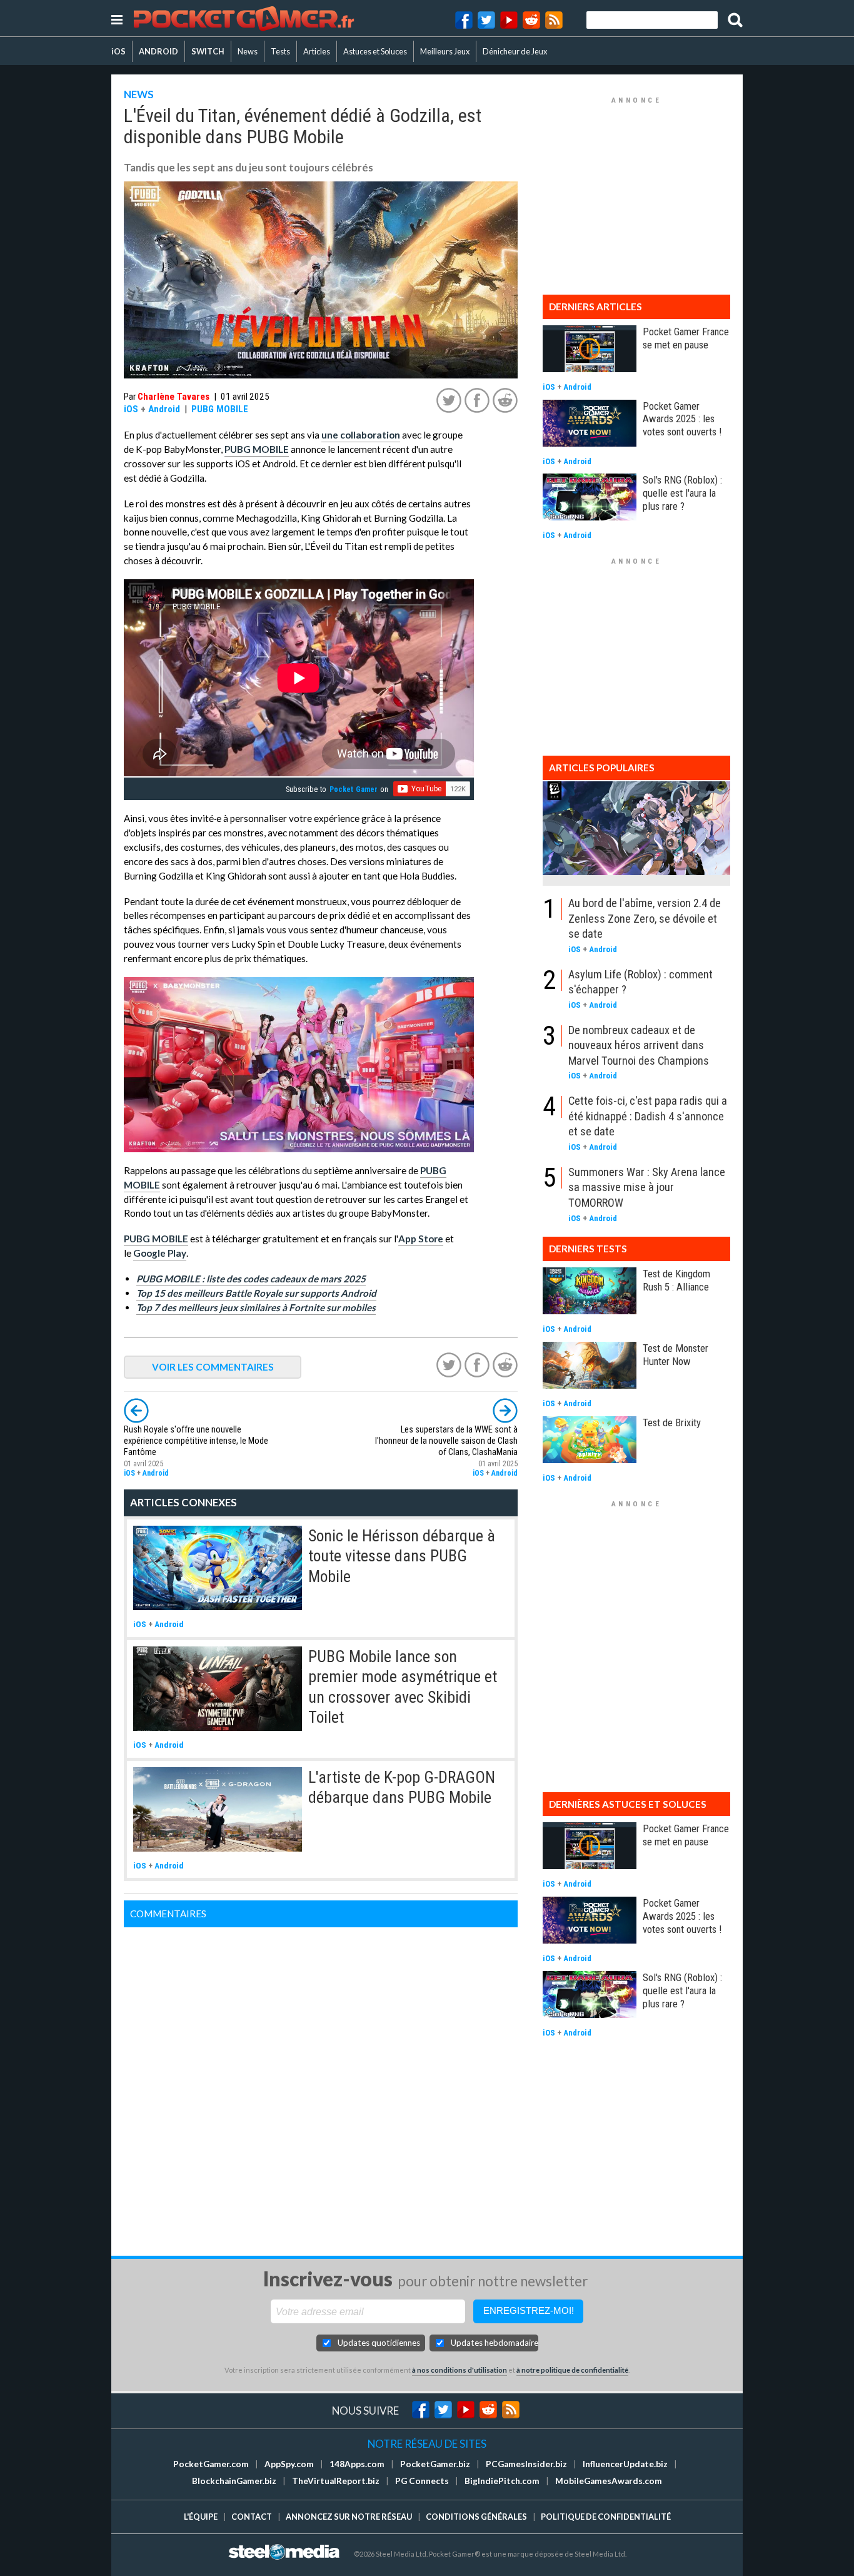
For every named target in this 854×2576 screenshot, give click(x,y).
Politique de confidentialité (606, 2517)
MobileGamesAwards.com (609, 2481)
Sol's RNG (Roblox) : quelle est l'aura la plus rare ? (682, 493)
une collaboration (361, 435)
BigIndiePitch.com (502, 2481)
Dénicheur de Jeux (515, 51)
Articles (317, 51)
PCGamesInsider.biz (526, 2464)
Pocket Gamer (354, 789)
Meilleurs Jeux (445, 51)
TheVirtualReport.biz (336, 2481)
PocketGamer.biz (435, 2464)
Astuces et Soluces (375, 51)
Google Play (160, 1253)
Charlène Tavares (173, 397)
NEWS (139, 94)
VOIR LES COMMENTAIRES (213, 1367)
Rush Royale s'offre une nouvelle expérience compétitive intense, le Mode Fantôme (196, 1441)
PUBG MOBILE (220, 409)
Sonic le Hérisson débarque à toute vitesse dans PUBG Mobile (402, 1556)
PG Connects (422, 2481)
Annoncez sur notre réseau (349, 2517)
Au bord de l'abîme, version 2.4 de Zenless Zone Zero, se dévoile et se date (645, 918)
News (248, 51)
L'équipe (201, 2517)
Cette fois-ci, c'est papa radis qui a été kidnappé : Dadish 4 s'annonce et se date (648, 1116)
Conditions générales (476, 2517)
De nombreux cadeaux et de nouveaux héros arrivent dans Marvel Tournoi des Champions (639, 1045)
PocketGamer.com (211, 2464)
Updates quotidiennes (379, 2343)
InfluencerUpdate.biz (625, 2464)
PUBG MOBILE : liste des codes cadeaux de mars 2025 (251, 1279)
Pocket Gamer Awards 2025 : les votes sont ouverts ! (682, 419)
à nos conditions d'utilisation (460, 2370)
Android (164, 409)
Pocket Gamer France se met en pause (686, 338)
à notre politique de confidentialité (572, 2370)
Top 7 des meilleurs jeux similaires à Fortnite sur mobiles (256, 1307)
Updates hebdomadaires (495, 2343)
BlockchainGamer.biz (234, 2481)
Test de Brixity (672, 1422)
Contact (252, 2517)
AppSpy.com (289, 2464)
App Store (421, 1239)
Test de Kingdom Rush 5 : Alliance (676, 1280)
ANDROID (158, 51)
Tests (280, 51)
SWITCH (208, 51)
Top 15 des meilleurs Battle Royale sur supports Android (256, 1293)
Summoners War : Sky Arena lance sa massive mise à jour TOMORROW (647, 1187)
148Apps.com (357, 2464)
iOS (118, 51)
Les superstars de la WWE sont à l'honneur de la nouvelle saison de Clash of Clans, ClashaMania (446, 1441)
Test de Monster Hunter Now (676, 1355)
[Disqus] (321, 2084)
